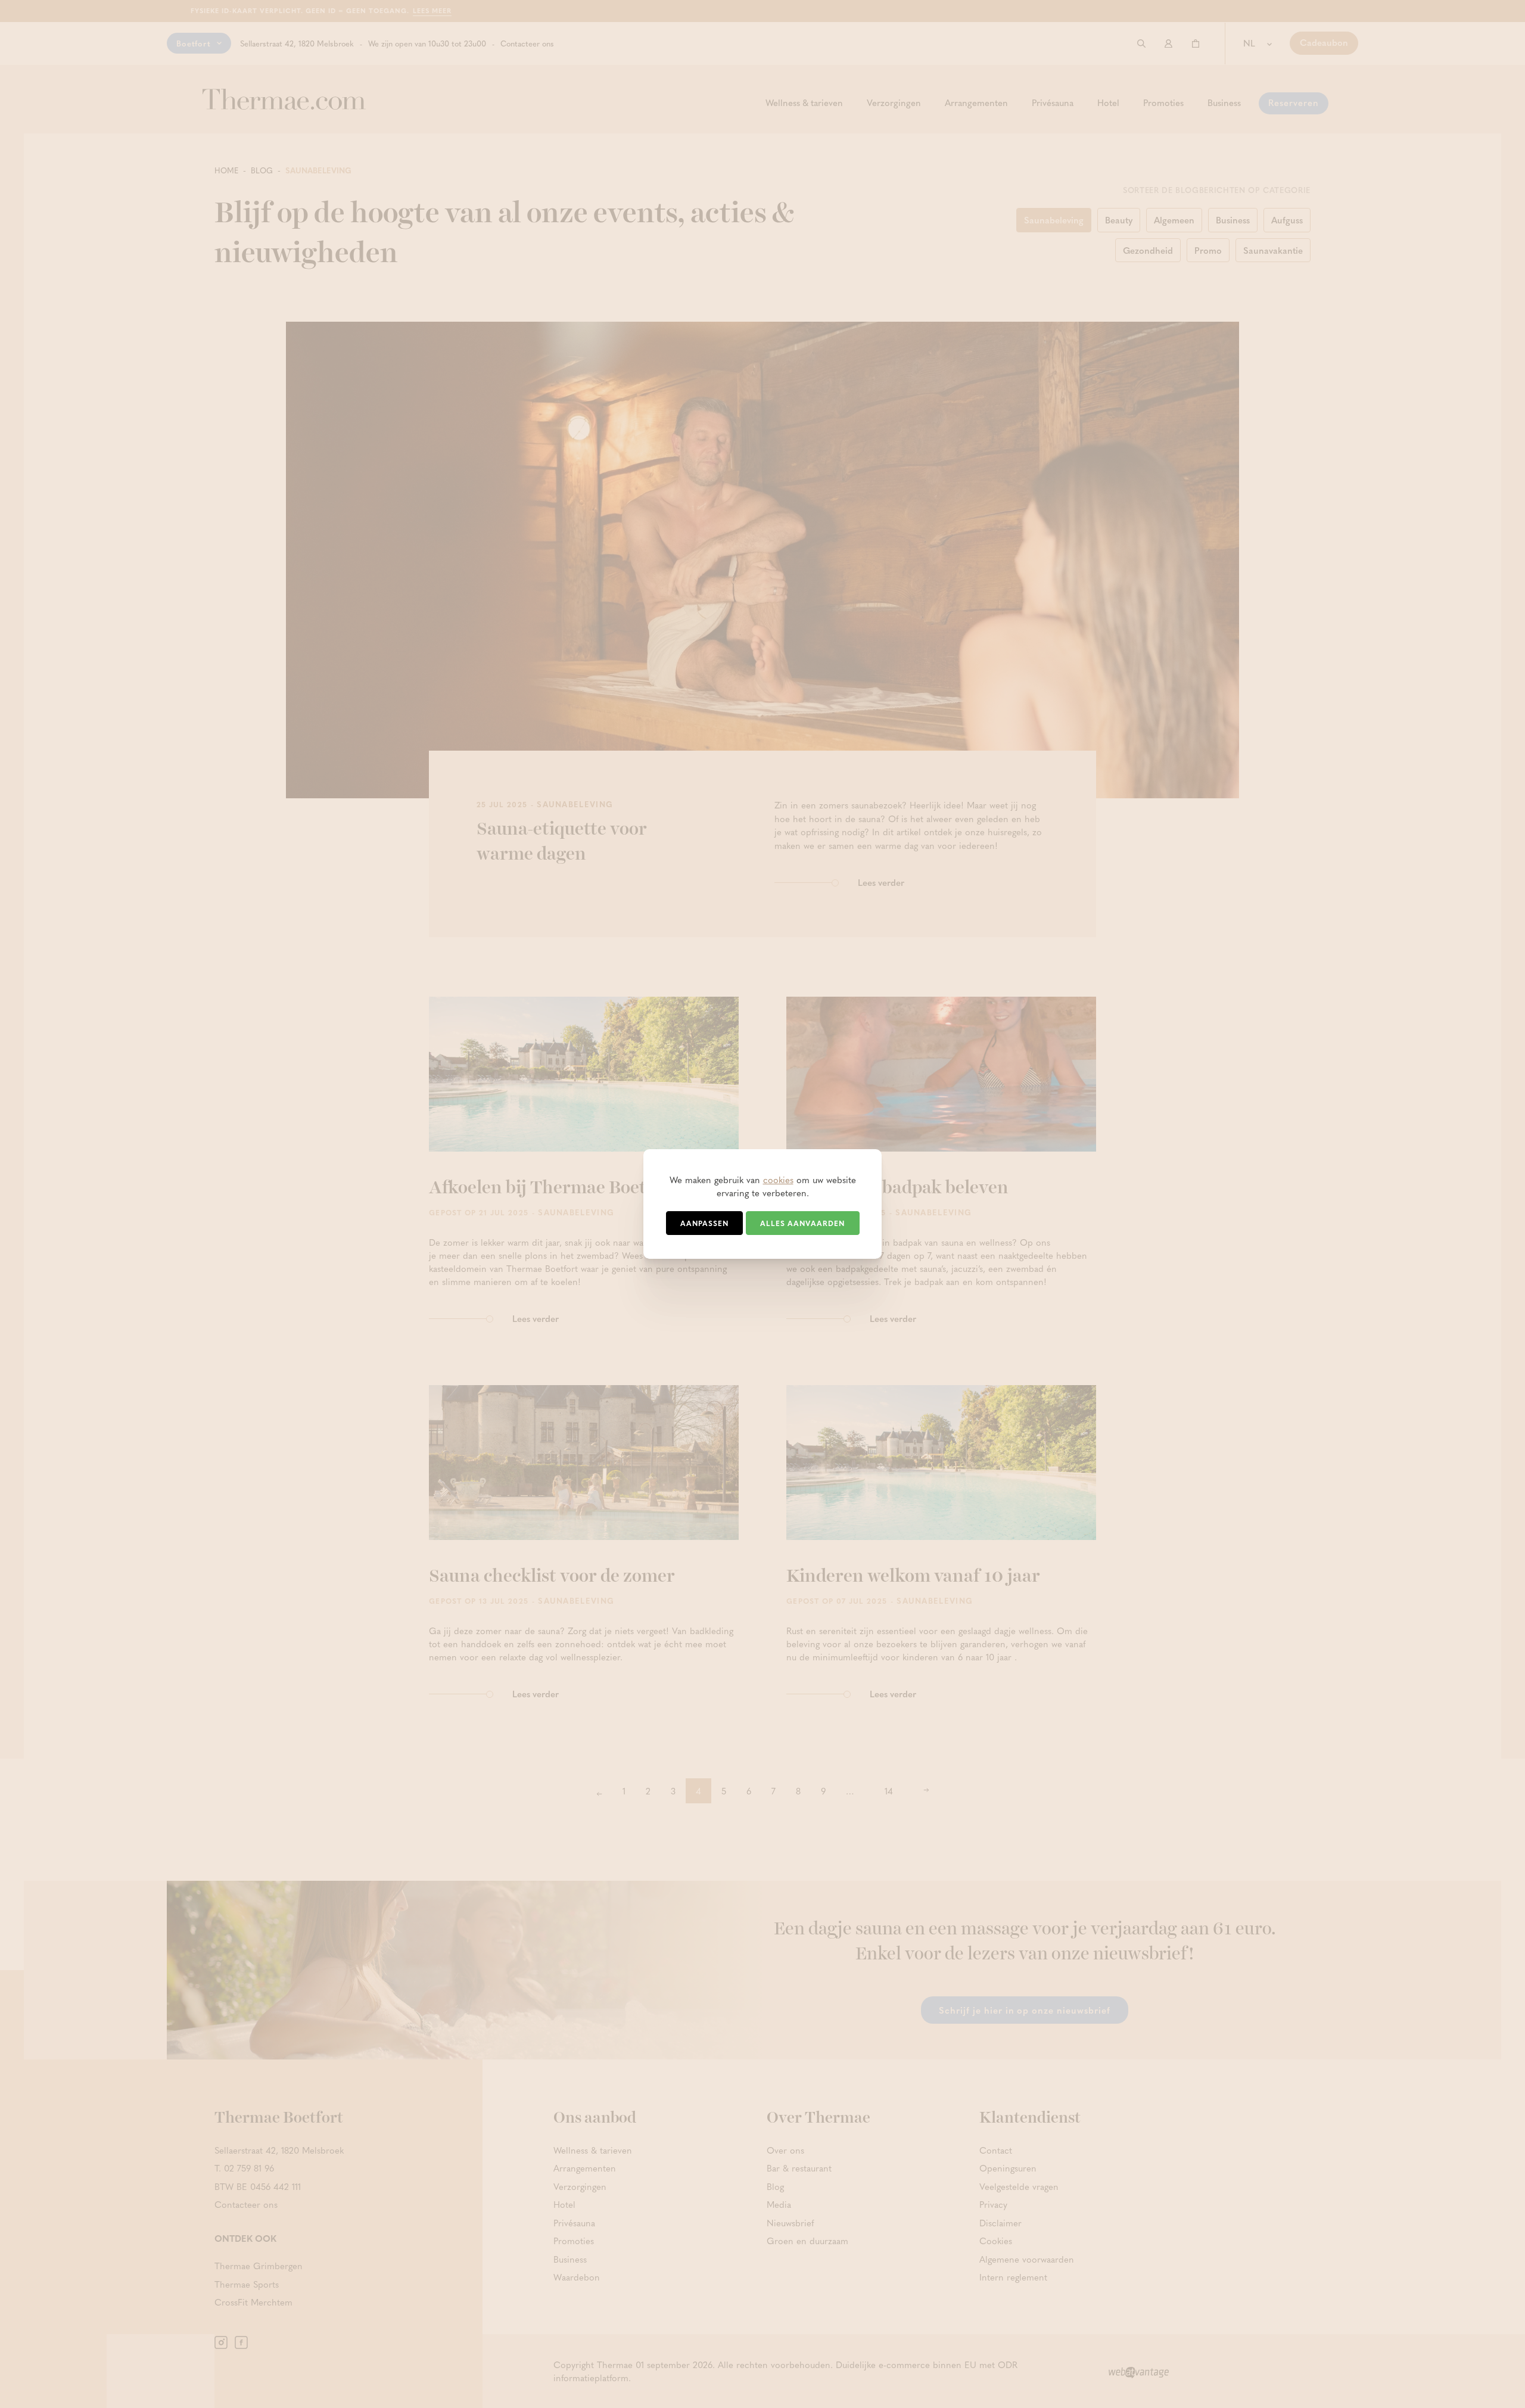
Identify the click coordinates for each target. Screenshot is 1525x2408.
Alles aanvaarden (802, 1223)
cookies (778, 1180)
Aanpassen (704, 1223)
